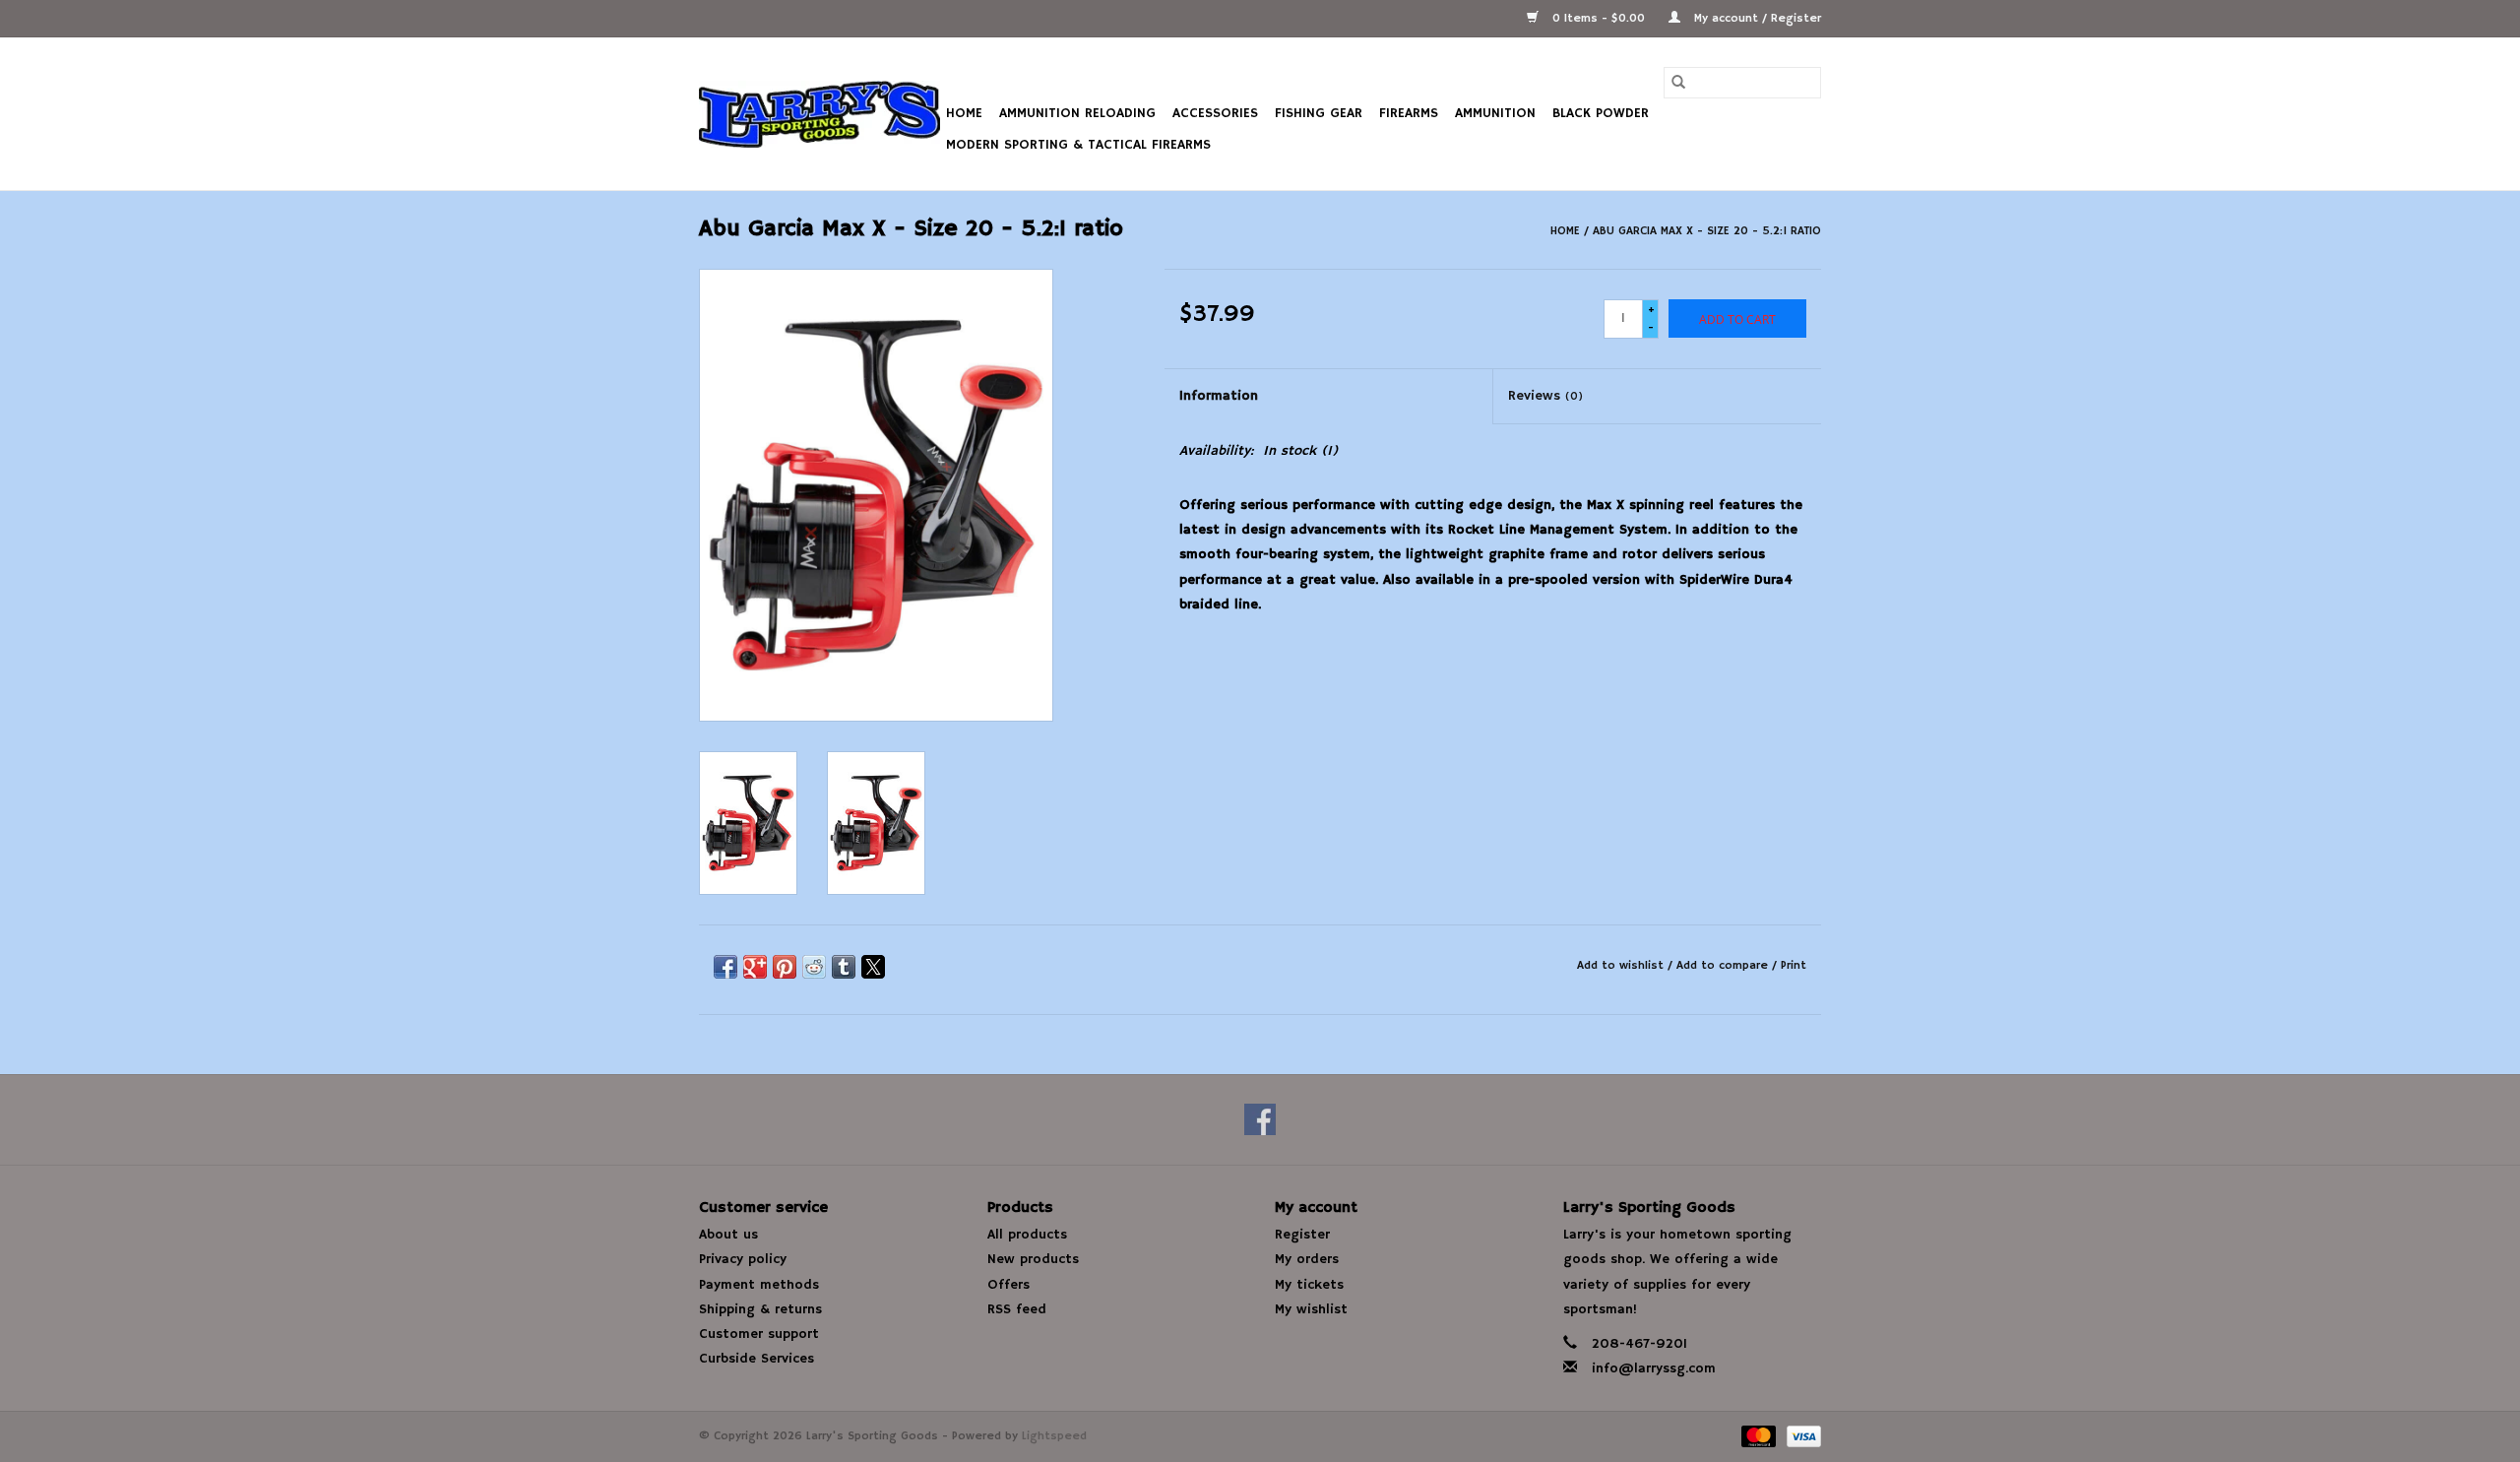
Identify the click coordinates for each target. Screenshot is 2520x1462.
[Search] (1678, 83)
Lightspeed (1054, 1436)
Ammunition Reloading (1077, 113)
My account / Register (1756, 18)
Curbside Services (756, 1359)
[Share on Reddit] (814, 967)
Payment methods (759, 1285)
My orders (1307, 1259)
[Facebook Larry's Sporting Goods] (1260, 1119)
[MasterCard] (1757, 1436)
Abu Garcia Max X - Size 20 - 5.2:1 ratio (1707, 231)
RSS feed (1017, 1309)
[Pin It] (785, 967)
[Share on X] (873, 967)
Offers (1008, 1285)
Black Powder (1601, 113)
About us (728, 1235)
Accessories (1215, 113)
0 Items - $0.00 (1599, 18)
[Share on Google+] (755, 967)
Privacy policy (743, 1259)
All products (1027, 1235)
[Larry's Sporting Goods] (819, 114)
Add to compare (1724, 965)
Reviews (1545, 396)
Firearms (1409, 113)
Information (1219, 396)
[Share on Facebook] (725, 967)
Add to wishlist (1622, 965)
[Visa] (1800, 1436)
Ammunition (1495, 113)
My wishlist (1311, 1309)
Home (964, 113)
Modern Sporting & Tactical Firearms (1078, 145)
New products (1033, 1259)
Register (1302, 1235)
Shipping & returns (760, 1309)
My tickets (1309, 1285)
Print (1794, 965)
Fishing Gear (1319, 113)
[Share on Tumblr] (844, 967)
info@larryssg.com (1654, 1368)
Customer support (759, 1334)
